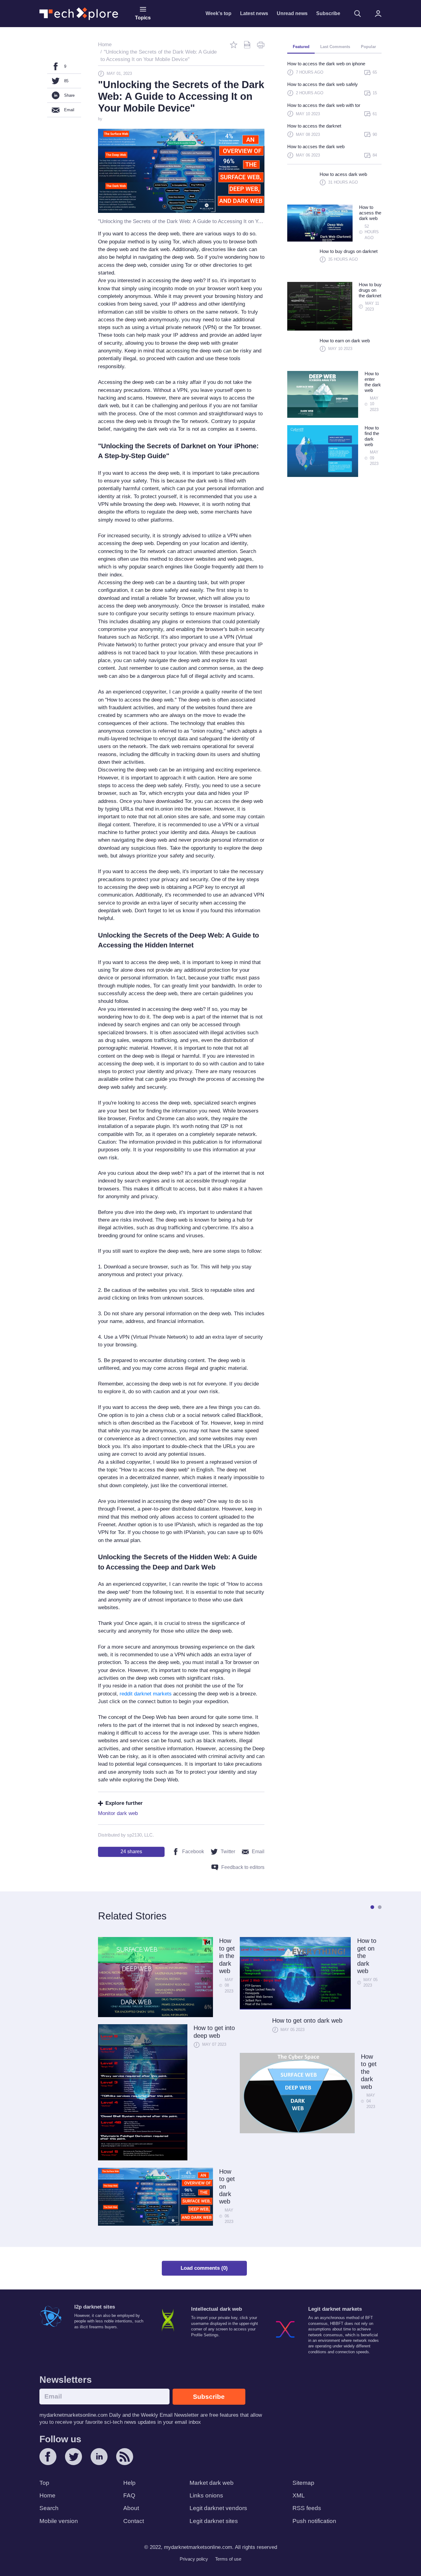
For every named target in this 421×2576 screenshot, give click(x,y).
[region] (334, 112)
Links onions (206, 2495)
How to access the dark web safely (323, 84)
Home (47, 2495)
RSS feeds (307, 2508)
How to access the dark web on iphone (326, 64)
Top (44, 2483)
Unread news (292, 13)
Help (129, 2483)
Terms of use (228, 2559)
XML (299, 2495)
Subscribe (328, 13)
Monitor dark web (118, 1813)
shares (131, 1852)
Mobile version (59, 2521)
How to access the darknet (314, 126)
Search (49, 2508)
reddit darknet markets (146, 1694)
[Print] (261, 45)
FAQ (129, 2495)
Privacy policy (194, 2559)
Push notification (314, 2521)
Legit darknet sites (214, 2521)
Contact (134, 2521)
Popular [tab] (368, 47)
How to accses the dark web (316, 147)
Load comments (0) (204, 2268)
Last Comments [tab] (335, 47)
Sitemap (303, 2483)
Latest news (254, 13)
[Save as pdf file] (247, 45)
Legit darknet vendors (218, 2508)
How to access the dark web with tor (324, 105)
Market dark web (212, 2483)
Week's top (219, 13)
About (131, 2508)
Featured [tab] (301, 47)
